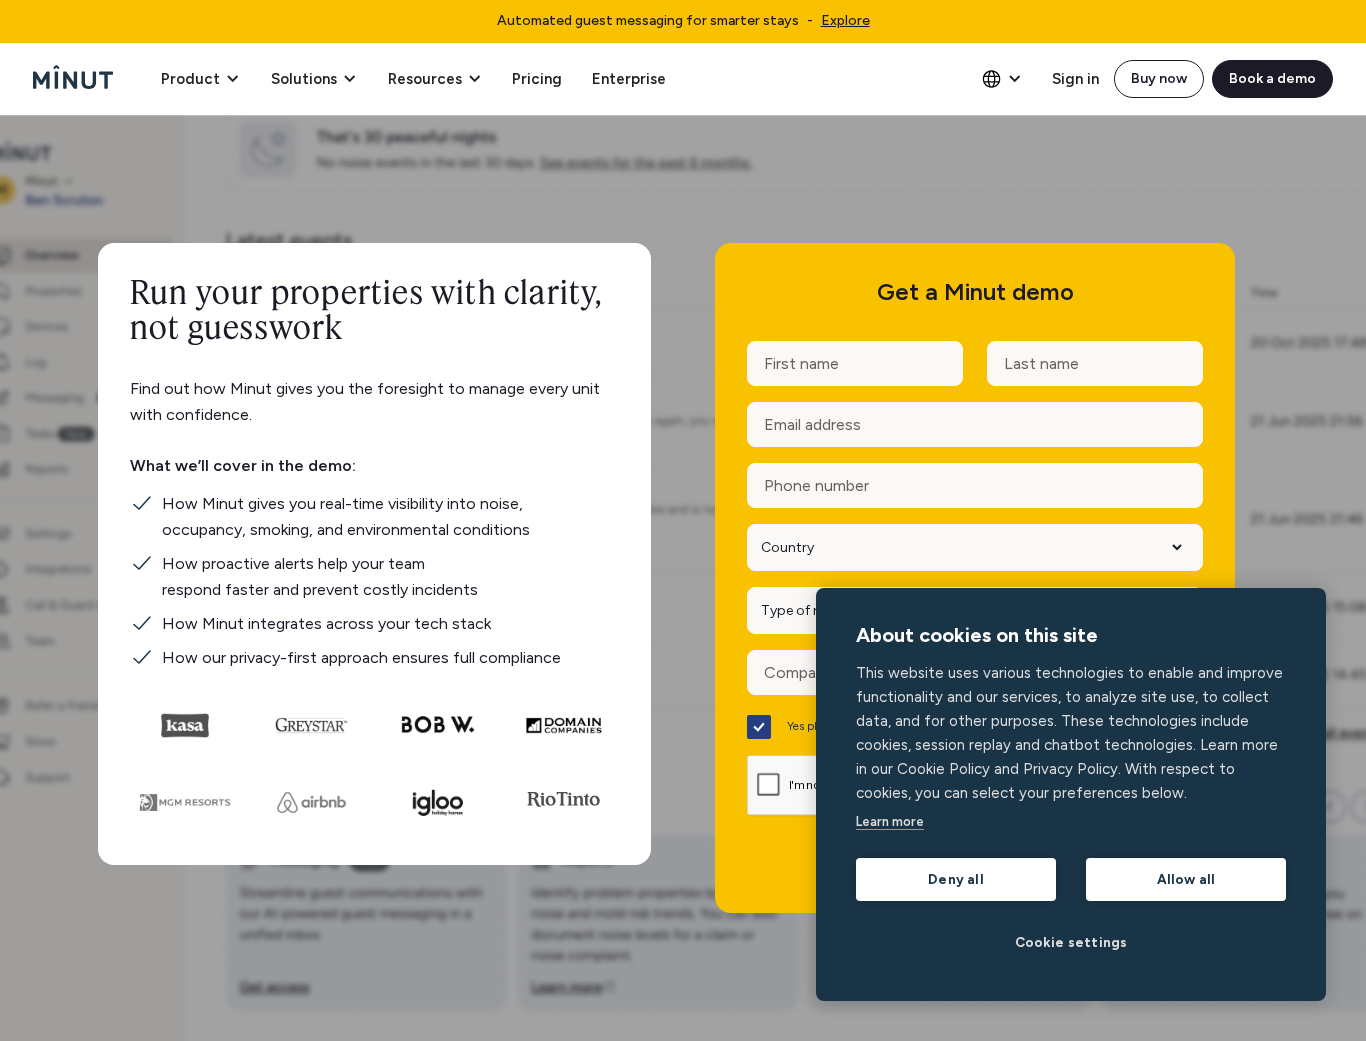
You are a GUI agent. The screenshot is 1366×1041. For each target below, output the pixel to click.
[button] (200, 79)
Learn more (890, 821)
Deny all (956, 879)
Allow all (1186, 879)
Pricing (537, 79)
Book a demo (1272, 78)
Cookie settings (1071, 942)
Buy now (1159, 78)
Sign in (1075, 79)
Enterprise (629, 79)
